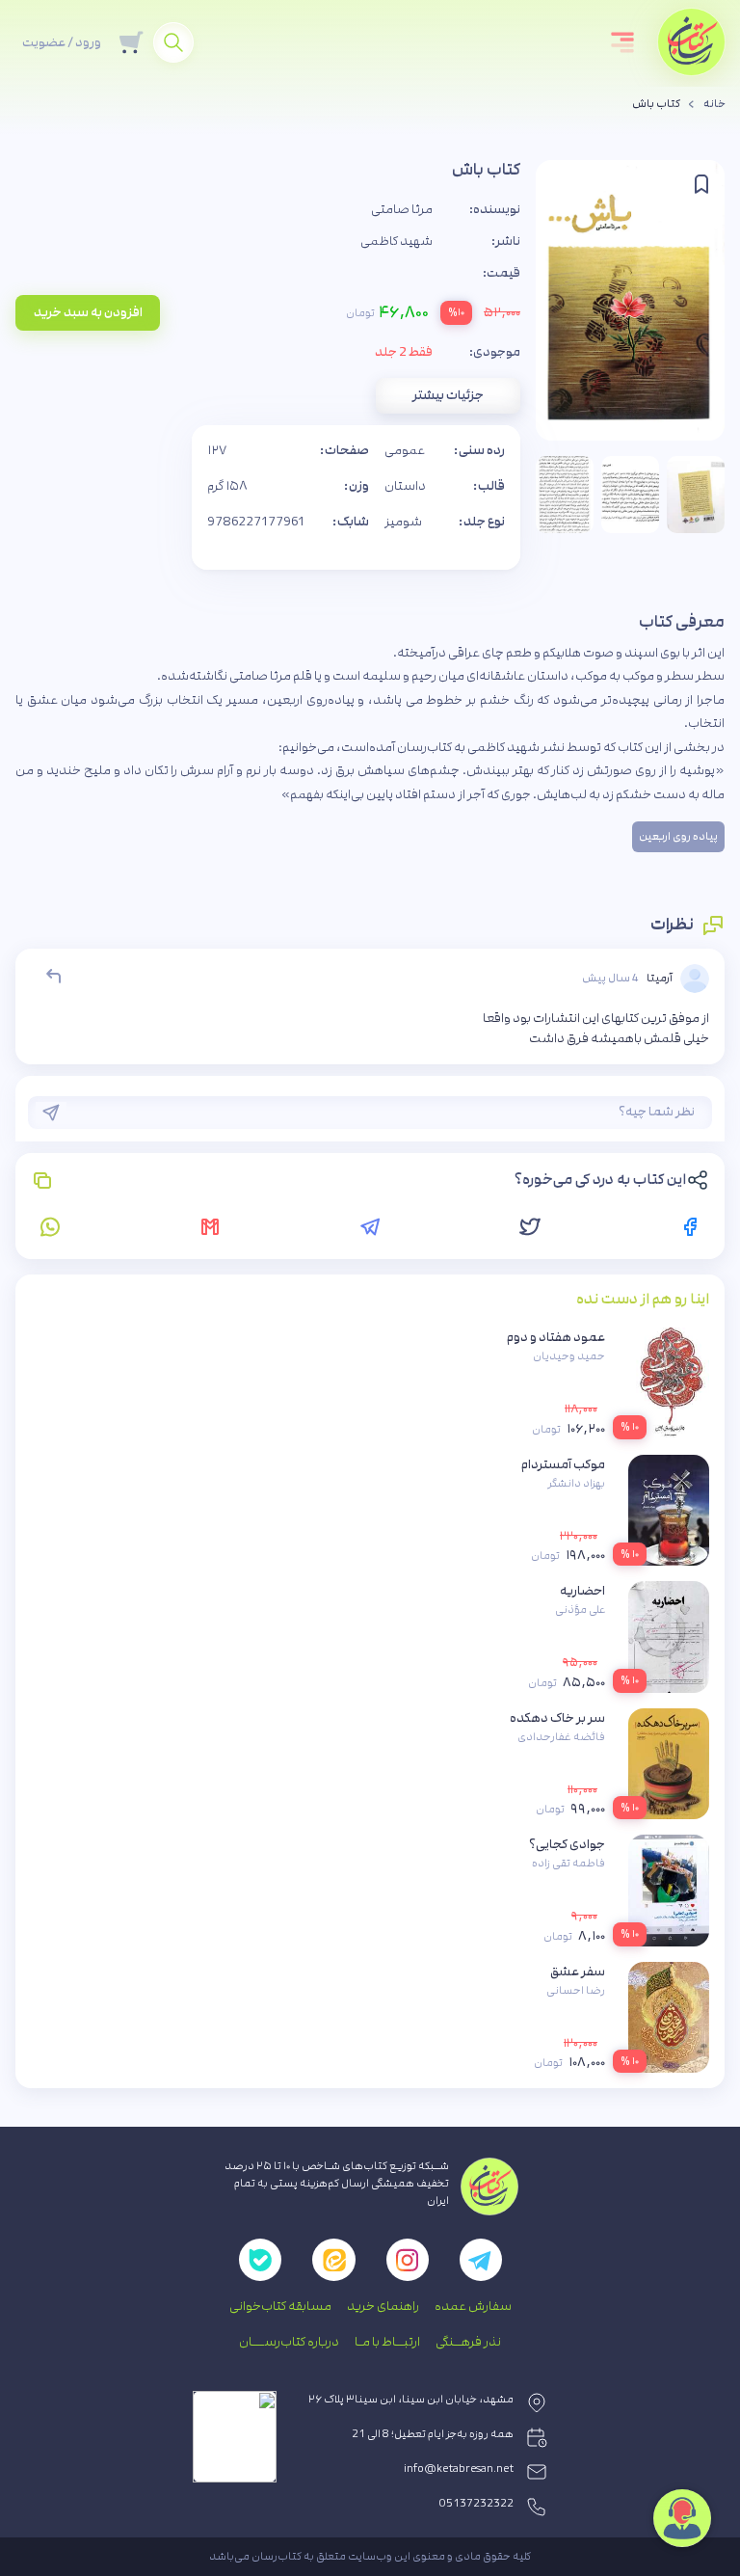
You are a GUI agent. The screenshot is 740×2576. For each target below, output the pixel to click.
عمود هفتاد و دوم (556, 1337)
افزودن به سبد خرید (88, 312)
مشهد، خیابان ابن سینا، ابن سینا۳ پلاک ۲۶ (411, 2400)
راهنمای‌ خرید (383, 2306)
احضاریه (582, 1591)
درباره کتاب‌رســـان (289, 2342)
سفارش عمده (473, 2306)
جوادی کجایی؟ (567, 1844)
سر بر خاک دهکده (557, 1718)
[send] (51, 1113)
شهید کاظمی (396, 241)
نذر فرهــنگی (468, 2342)
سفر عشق (578, 1972)
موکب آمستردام (563, 1464)
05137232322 (476, 2504)
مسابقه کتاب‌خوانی (280, 2306)
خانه (714, 104)
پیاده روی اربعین (678, 837)
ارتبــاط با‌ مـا (387, 2342)
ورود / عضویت (62, 42)
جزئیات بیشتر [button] (448, 395)
